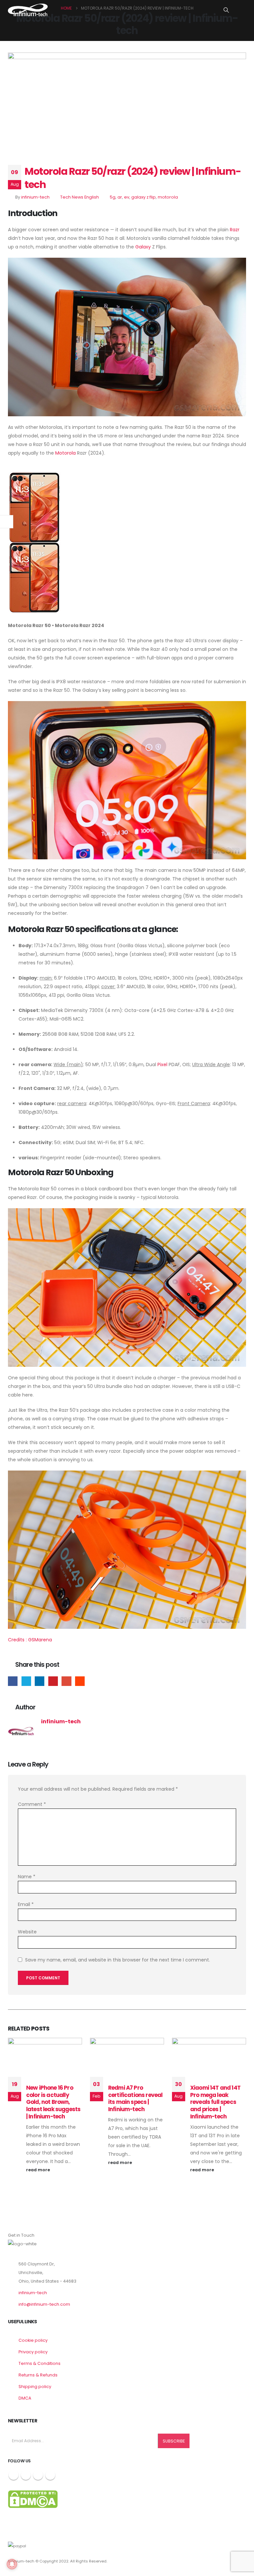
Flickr (50, 2475)
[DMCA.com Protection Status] (33, 2499)
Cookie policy (33, 2340)
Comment (32, 1804)
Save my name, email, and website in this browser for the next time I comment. (118, 1960)
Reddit (80, 1681)
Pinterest (53, 1681)
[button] (226, 10)
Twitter (26, 1681)
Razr (235, 230)
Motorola (65, 453)
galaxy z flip (144, 197)
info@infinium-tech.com (44, 2304)
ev (127, 197)
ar (120, 197)
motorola (168, 197)
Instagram (38, 2475)
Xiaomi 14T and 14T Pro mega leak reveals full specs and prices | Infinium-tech (215, 2102)
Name (27, 1877)
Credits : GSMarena (30, 1640)
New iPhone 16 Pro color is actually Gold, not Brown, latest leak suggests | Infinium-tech (53, 2102)
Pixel (162, 1064)
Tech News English (80, 197)
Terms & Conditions (40, 2363)
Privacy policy (33, 2352)
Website (27, 1932)
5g (113, 197)
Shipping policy (35, 2387)
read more (39, 2170)
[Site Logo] (28, 10)
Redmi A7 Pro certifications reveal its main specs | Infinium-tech (135, 2098)
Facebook (13, 1681)
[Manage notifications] (12, 2564)
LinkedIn (40, 1681)
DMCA (25, 2398)
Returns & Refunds (38, 2375)
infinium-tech (35, 197)
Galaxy (143, 247)
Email (66, 1681)
